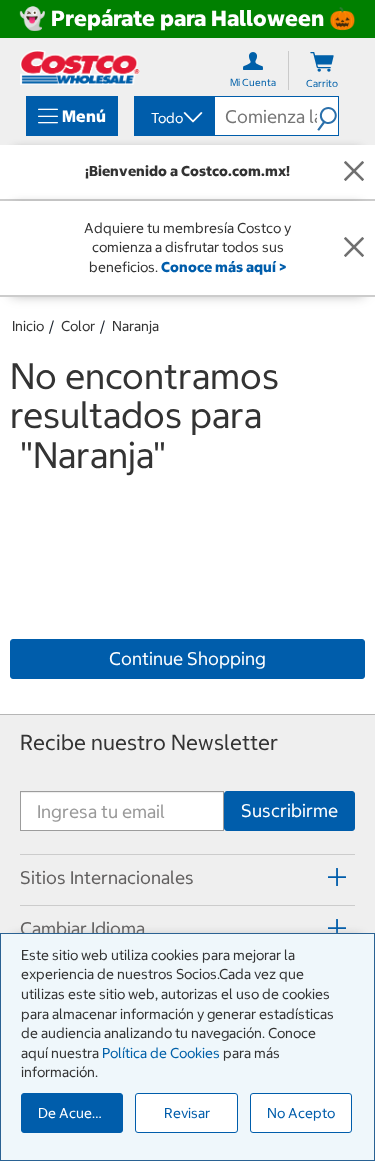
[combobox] (173, 118)
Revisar (187, 1113)
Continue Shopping (187, 658)
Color (78, 326)
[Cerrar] (354, 172)
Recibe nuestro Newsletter (149, 742)
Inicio (28, 326)
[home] (80, 67)
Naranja (135, 326)
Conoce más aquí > (223, 267)
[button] (327, 116)
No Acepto (301, 1113)
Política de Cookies (161, 1053)
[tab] (187, 877)
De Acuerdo (76, 1113)
